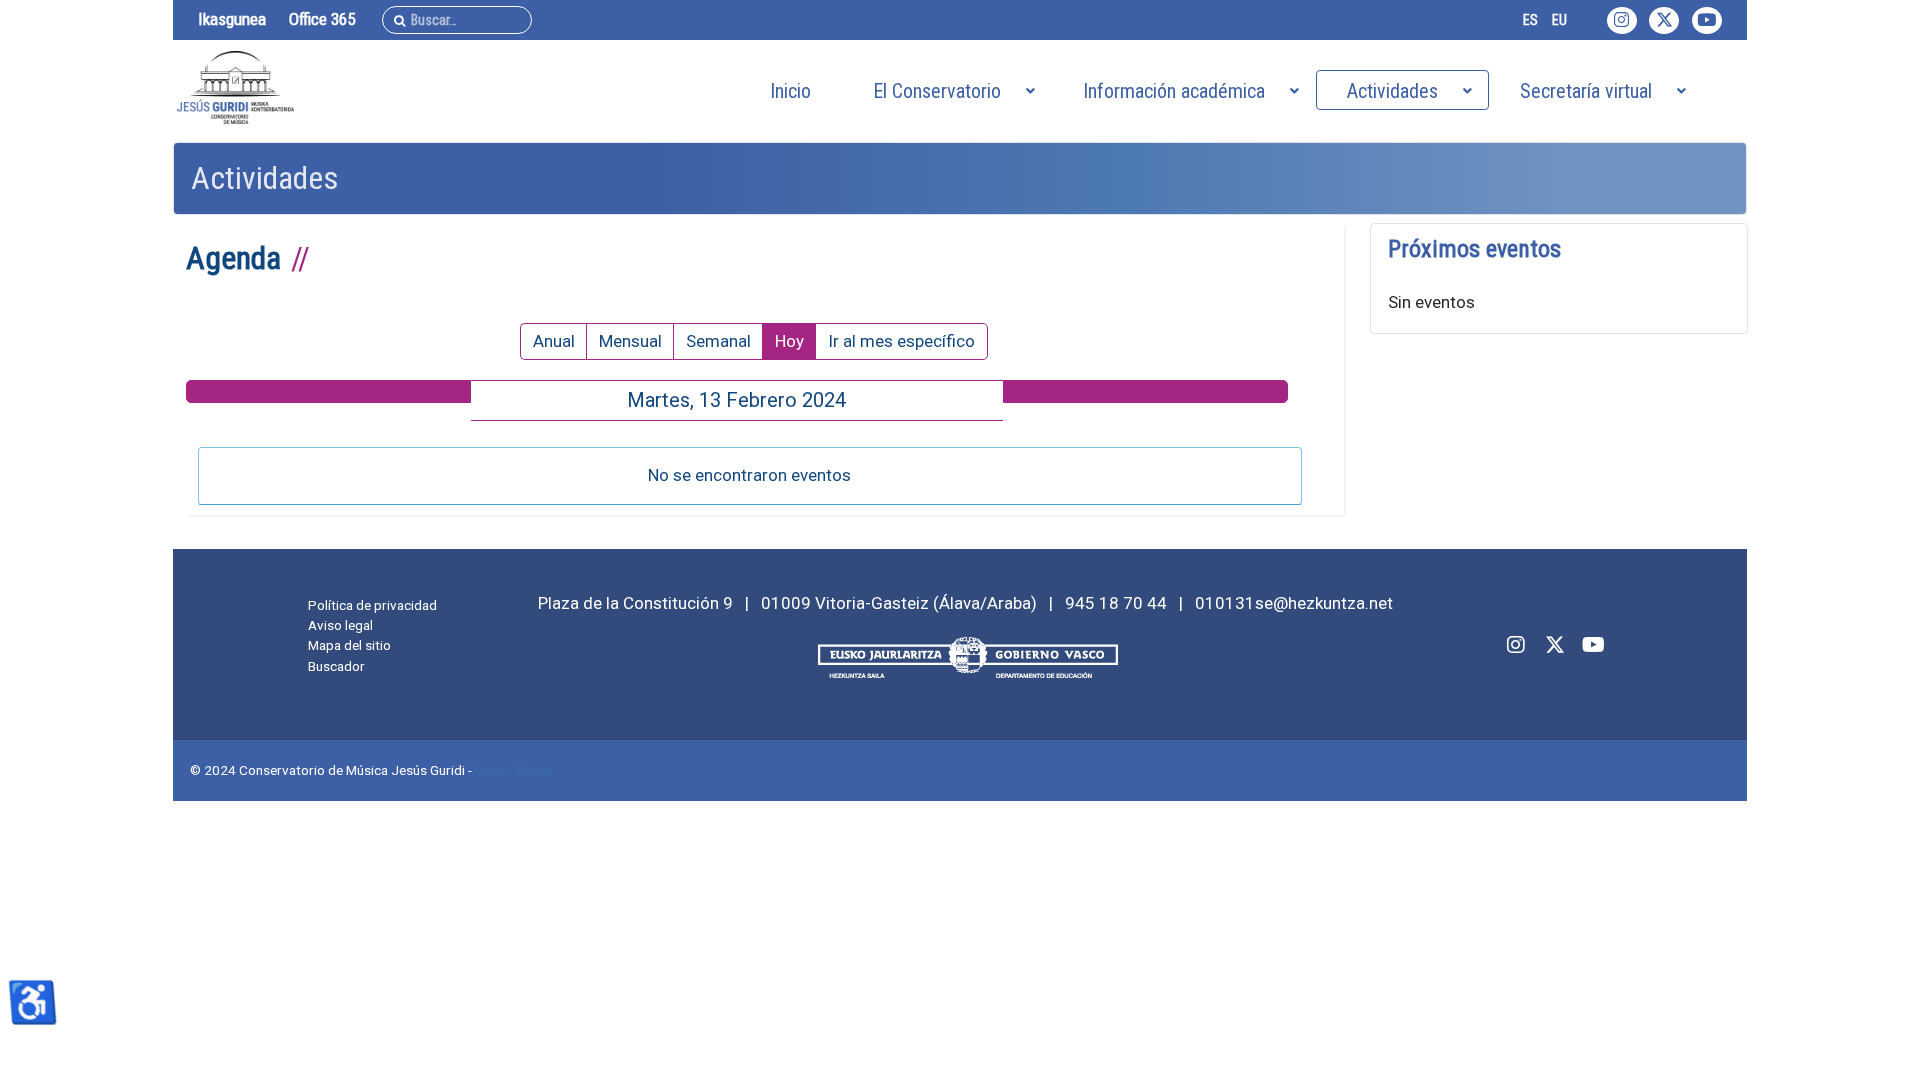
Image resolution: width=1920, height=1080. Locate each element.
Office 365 (322, 19)
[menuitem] (790, 90)
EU (1559, 20)
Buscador (336, 666)
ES (1530, 20)
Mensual (630, 341)
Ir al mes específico (901, 341)
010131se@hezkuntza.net (1294, 603)
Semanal (718, 341)
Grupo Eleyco (514, 770)
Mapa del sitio (349, 645)
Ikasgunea (232, 19)
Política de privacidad (372, 605)
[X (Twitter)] (1664, 20)
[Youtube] (1707, 20)
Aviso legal (340, 625)
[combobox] (457, 20)
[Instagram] (1622, 20)
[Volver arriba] (1883, 1041)
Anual (554, 341)
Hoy (789, 341)
